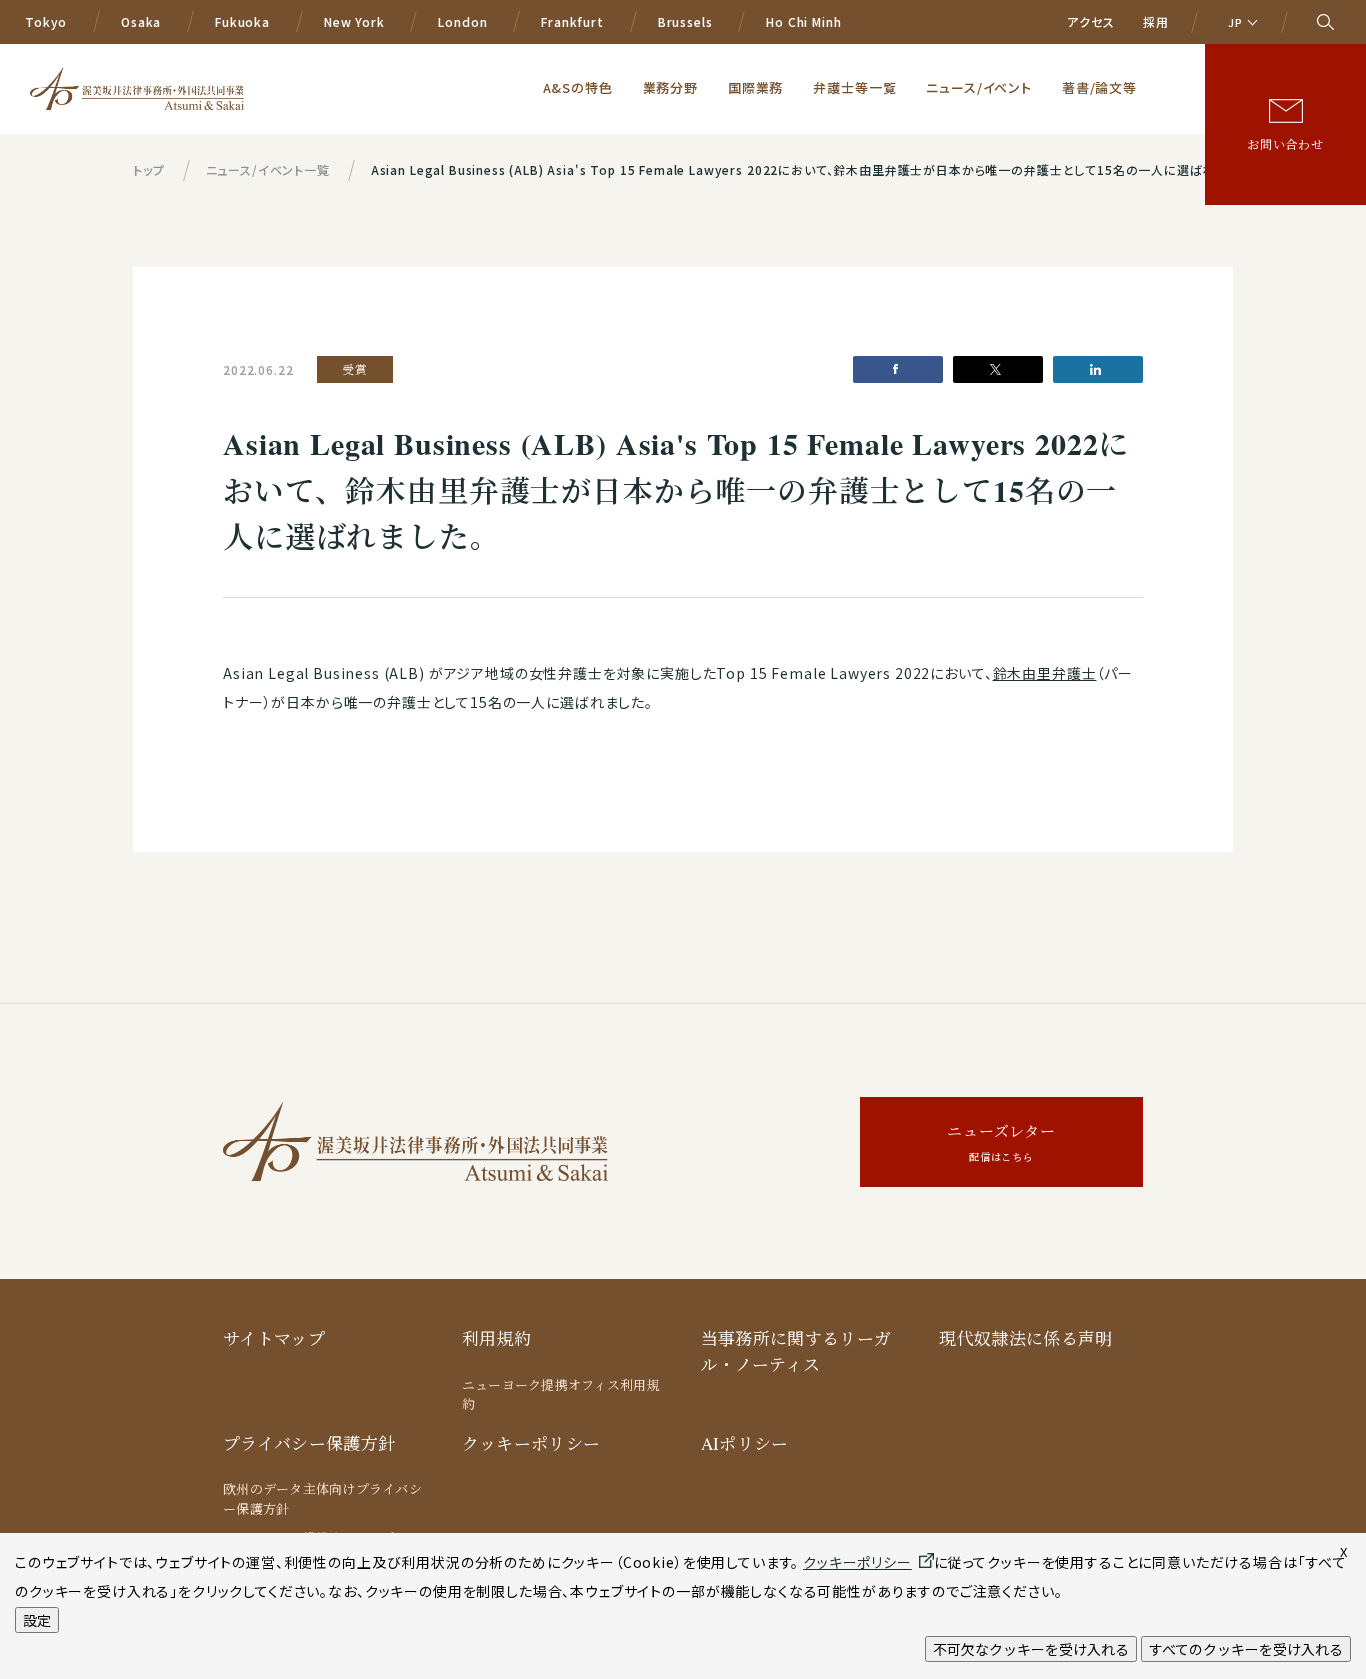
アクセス (1090, 21)
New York (354, 21)
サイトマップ (274, 1338)
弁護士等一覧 (854, 87)
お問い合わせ (1285, 144)
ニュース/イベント (979, 87)
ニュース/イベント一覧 (268, 169)
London (462, 21)
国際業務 (755, 87)
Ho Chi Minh (803, 21)
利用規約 (496, 1338)
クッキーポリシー (531, 1443)
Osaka (141, 21)
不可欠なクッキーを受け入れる (1031, 1649)
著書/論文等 (1099, 87)
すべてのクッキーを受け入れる (1246, 1649)
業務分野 (670, 87)
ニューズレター (1001, 1142)
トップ (149, 169)
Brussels (685, 21)
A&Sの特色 (578, 87)
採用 (1156, 21)
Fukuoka (242, 21)
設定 (37, 1620)
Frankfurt (572, 21)
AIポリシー (745, 1443)
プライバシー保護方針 (309, 1443)
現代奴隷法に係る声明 (1025, 1338)
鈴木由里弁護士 (1045, 673)
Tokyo (46, 21)
